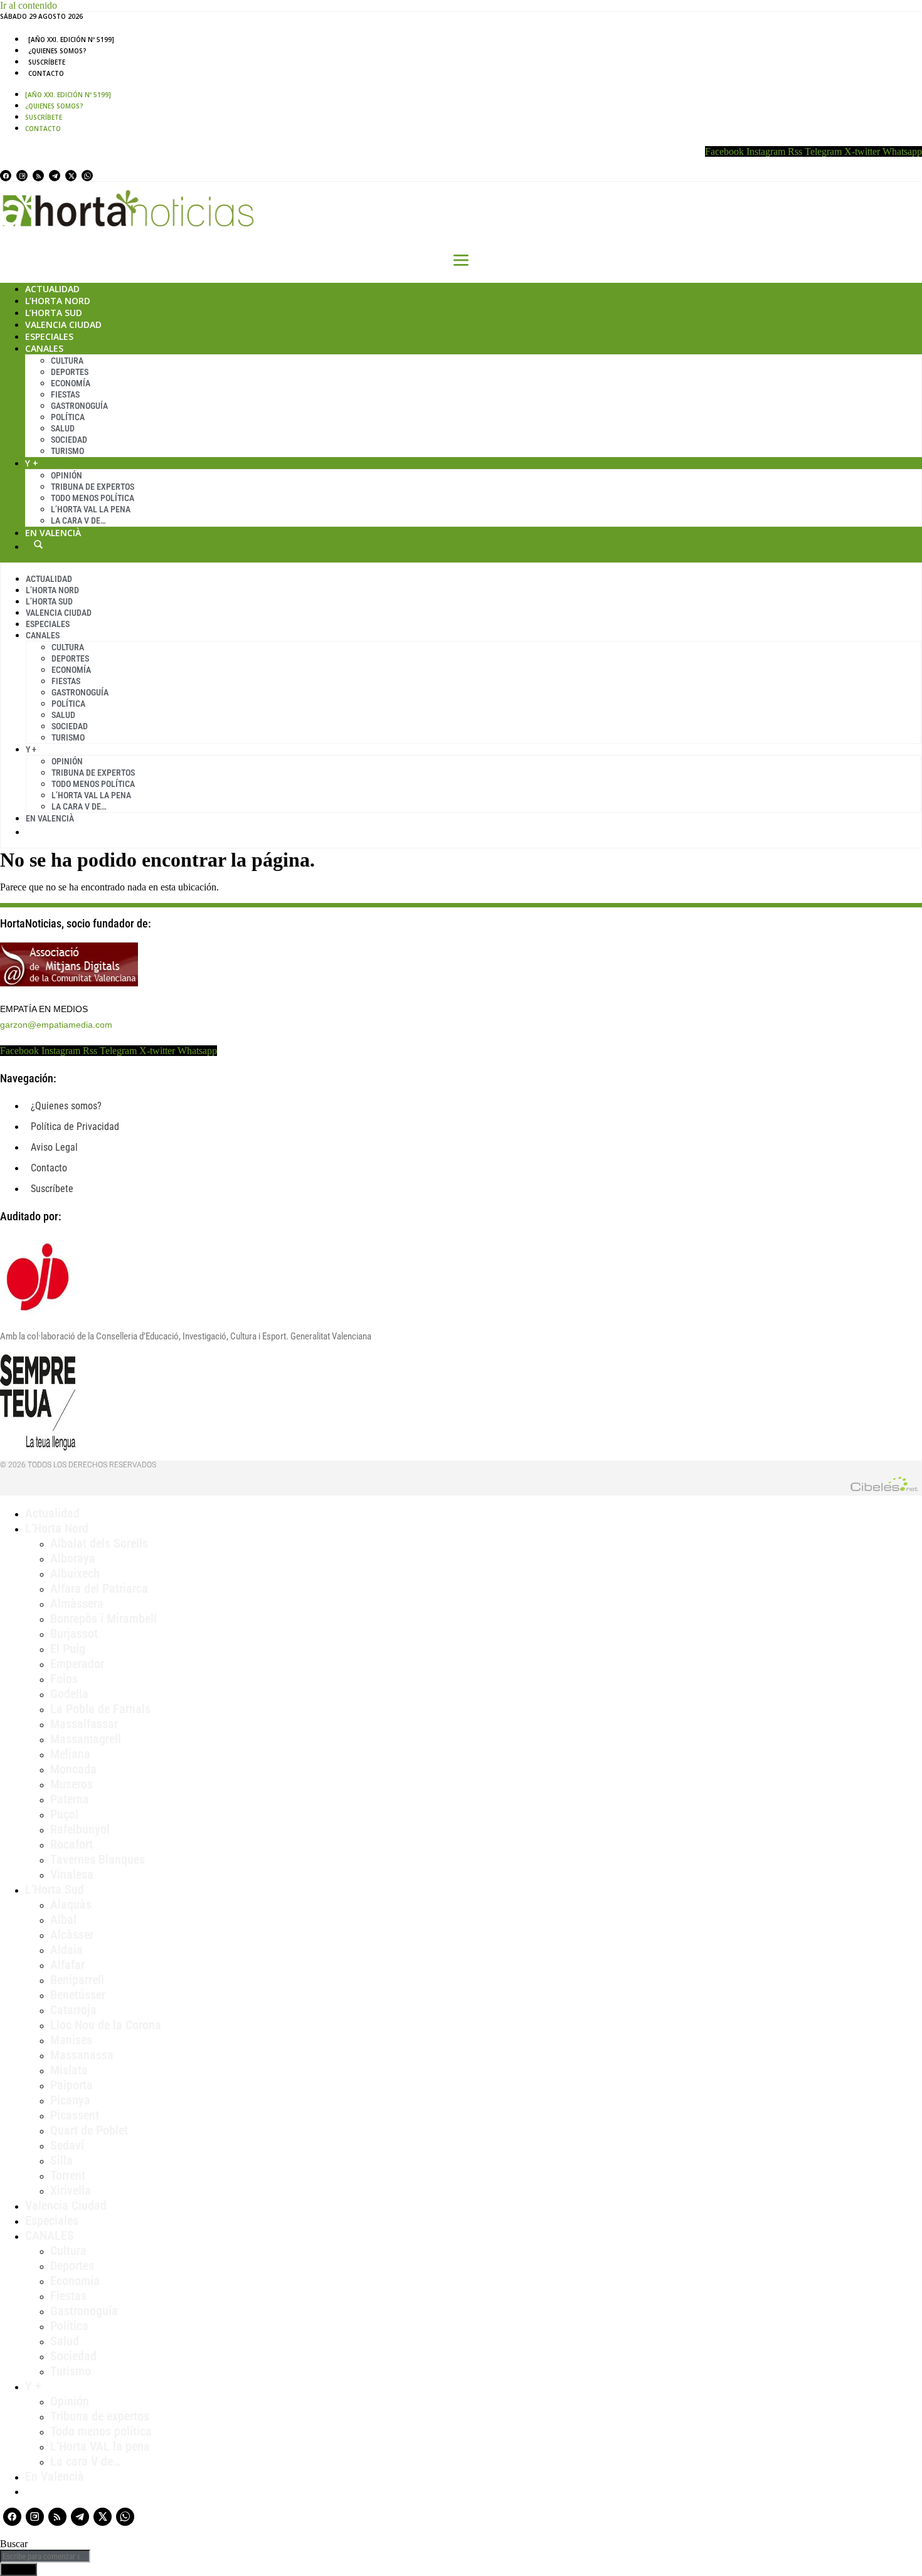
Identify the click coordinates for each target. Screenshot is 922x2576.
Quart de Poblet (89, 2130)
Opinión (66, 475)
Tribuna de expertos (93, 487)
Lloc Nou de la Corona (106, 2025)
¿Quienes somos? (57, 51)
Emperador (77, 1664)
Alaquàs (71, 1904)
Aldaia (66, 1950)
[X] (71, 176)
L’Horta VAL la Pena (91, 509)
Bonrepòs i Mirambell (103, 1618)
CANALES (50, 2236)
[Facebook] (6, 176)
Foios (64, 1679)
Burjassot (74, 1634)
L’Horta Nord (58, 301)
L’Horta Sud (54, 313)
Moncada (73, 1769)
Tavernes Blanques (98, 1859)
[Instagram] (22, 176)
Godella (69, 1694)
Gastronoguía (79, 406)
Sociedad (69, 440)
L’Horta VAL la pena (100, 2446)
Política (68, 417)
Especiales (49, 336)
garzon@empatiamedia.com (56, 1025)
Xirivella (71, 2190)
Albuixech (75, 1573)
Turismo (67, 451)
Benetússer (78, 1995)
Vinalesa (72, 1874)
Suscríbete (47, 62)
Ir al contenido (29, 5)
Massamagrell (86, 1739)
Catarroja (73, 2010)
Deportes (70, 372)
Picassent (75, 2115)
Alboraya (73, 1558)
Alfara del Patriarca (99, 1588)
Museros (72, 1784)
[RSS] (38, 176)
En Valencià (53, 533)
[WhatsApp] (87, 176)
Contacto (46, 73)
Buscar (38, 544)
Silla (61, 2160)
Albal (63, 1919)
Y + (32, 463)
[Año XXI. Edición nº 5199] (71, 40)
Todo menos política (93, 498)
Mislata (69, 2070)
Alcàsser (72, 1935)
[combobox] (45, 2556)
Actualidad (52, 289)
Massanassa (82, 2055)
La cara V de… (78, 520)
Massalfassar (84, 1724)
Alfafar (67, 1965)
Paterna (70, 1799)
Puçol (64, 1814)
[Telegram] (55, 176)
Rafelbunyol (80, 1829)
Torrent (68, 2175)
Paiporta (72, 2085)
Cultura (67, 361)
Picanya (70, 2100)
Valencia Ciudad (63, 325)
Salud (63, 428)
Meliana (70, 1754)
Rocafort (72, 1844)
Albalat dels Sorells (99, 1543)
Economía (71, 383)
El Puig (68, 1649)
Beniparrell (77, 1980)
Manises (71, 2040)
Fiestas (65, 394)
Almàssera (77, 1603)
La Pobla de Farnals (100, 1709)
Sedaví (67, 2145)
